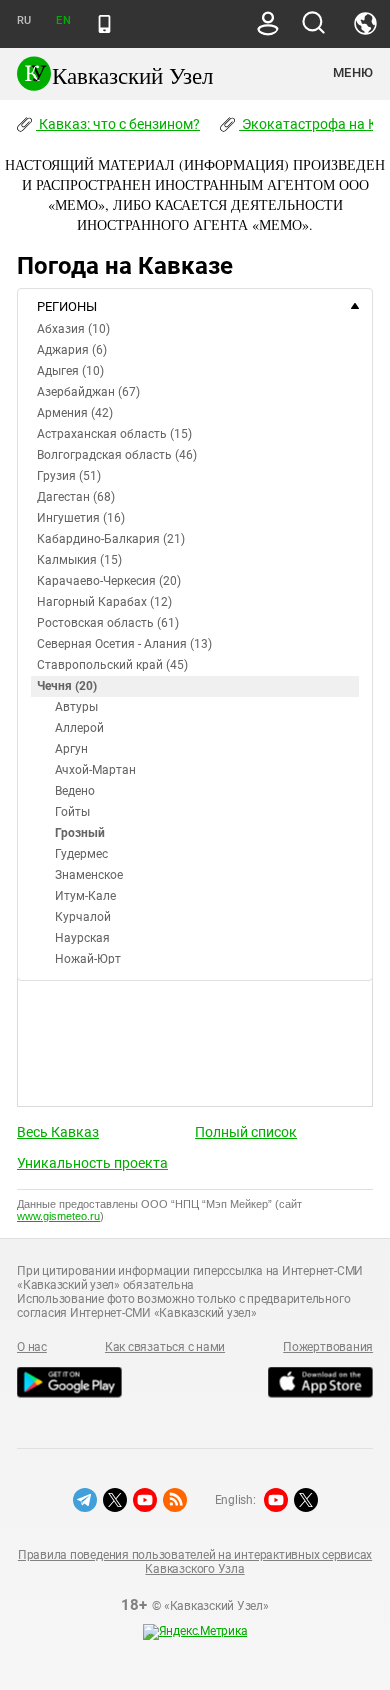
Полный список (246, 1132)
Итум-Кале (85, 896)
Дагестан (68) (76, 497)
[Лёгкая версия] (104, 24)
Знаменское (89, 875)
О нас (32, 1347)
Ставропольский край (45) (112, 665)
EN (63, 20)
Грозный (80, 833)
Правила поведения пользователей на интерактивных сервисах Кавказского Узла (195, 1562)
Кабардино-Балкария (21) (111, 539)
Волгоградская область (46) (117, 455)
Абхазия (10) (73, 329)
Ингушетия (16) (81, 518)
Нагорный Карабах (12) (104, 602)
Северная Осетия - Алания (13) (124, 644)
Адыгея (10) (70, 371)
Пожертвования (328, 1347)
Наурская (82, 938)
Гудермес (81, 854)
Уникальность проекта (92, 1163)
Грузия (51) (69, 476)
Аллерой (79, 728)
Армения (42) (75, 413)
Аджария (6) (72, 350)
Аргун (71, 749)
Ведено (75, 791)
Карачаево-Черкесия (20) (109, 581)
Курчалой (83, 917)
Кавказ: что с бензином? (118, 124)
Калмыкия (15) (79, 560)
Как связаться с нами (165, 1347)
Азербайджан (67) (88, 392)
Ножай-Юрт (88, 959)
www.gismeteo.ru (58, 1216)
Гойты (72, 812)
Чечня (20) (67, 686)
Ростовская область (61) (108, 623)
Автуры (76, 707)
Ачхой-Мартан (95, 770)
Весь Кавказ (58, 1132)
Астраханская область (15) (114, 434)
